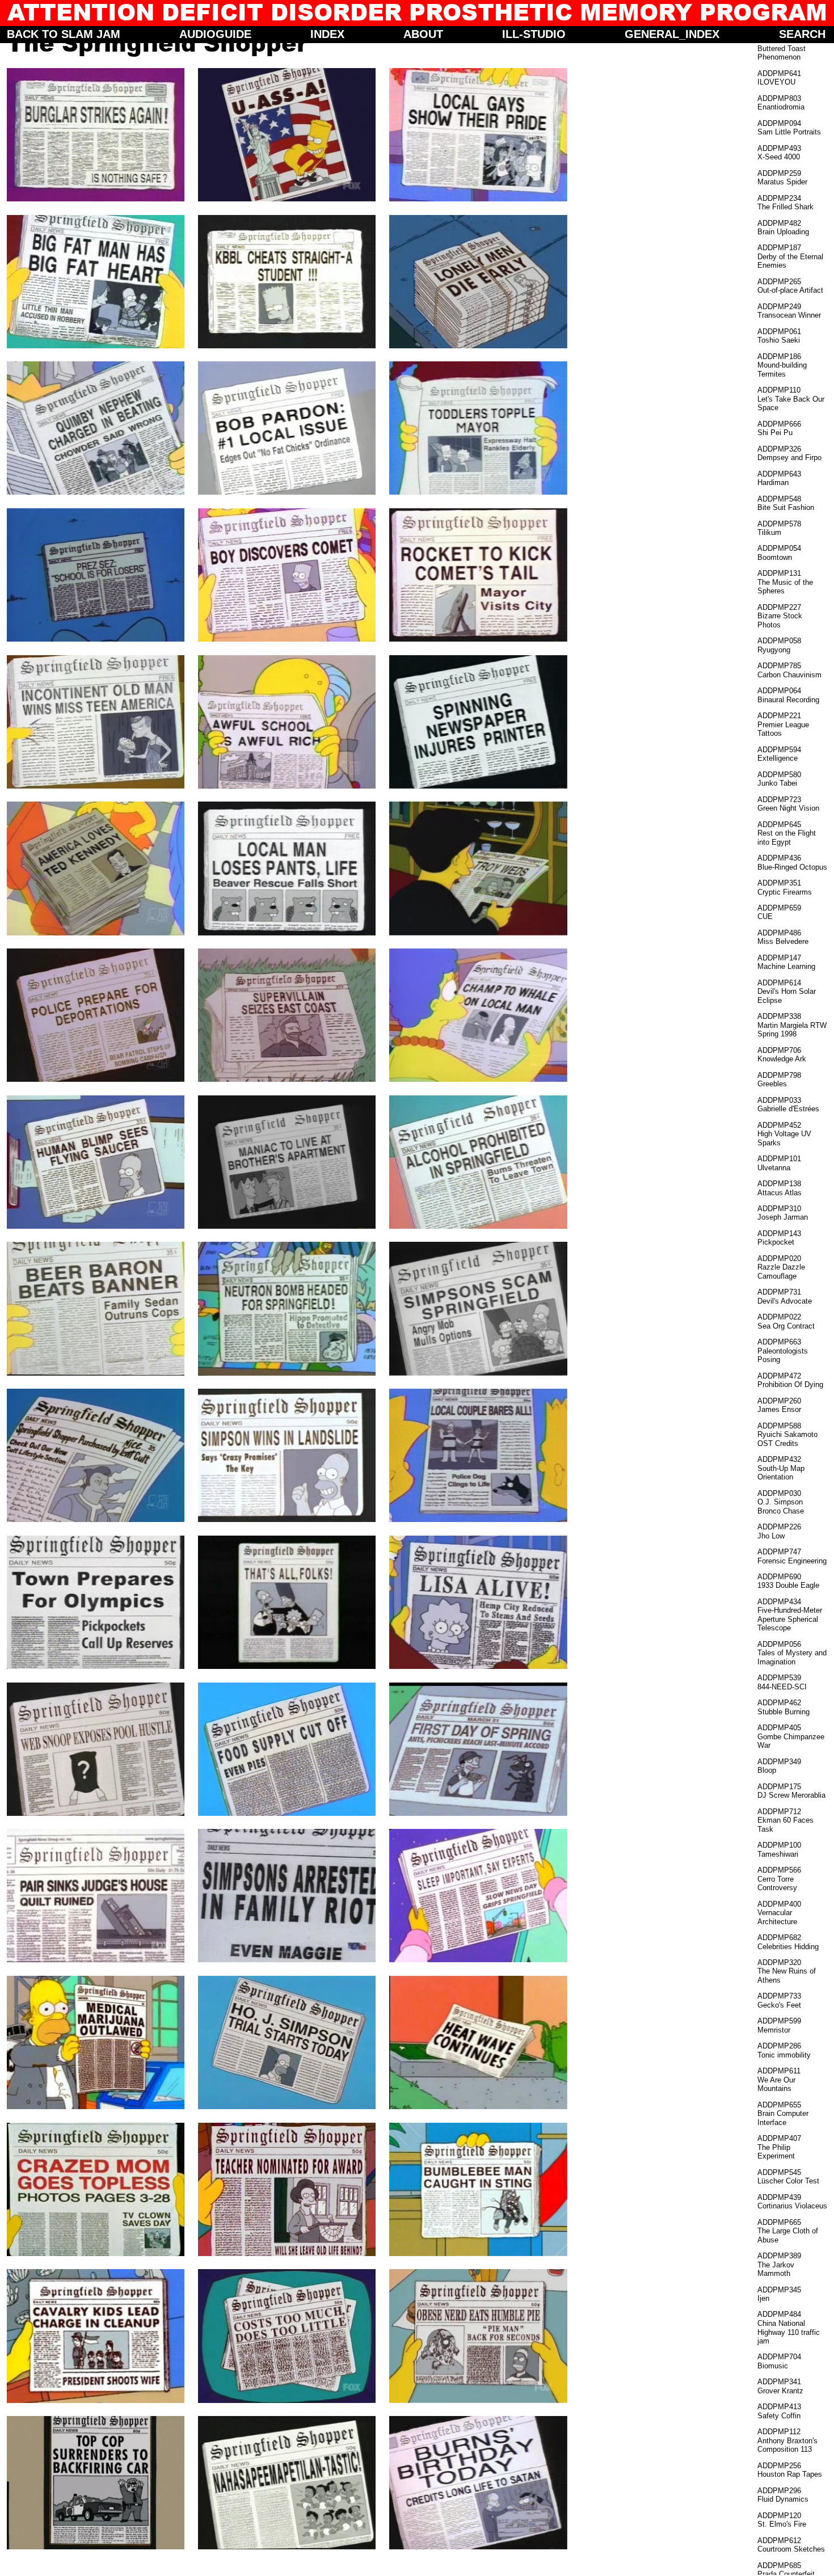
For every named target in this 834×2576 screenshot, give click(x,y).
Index (327, 34)
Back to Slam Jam (64, 34)
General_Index (672, 34)
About (423, 34)
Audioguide (215, 34)
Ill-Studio (534, 34)
